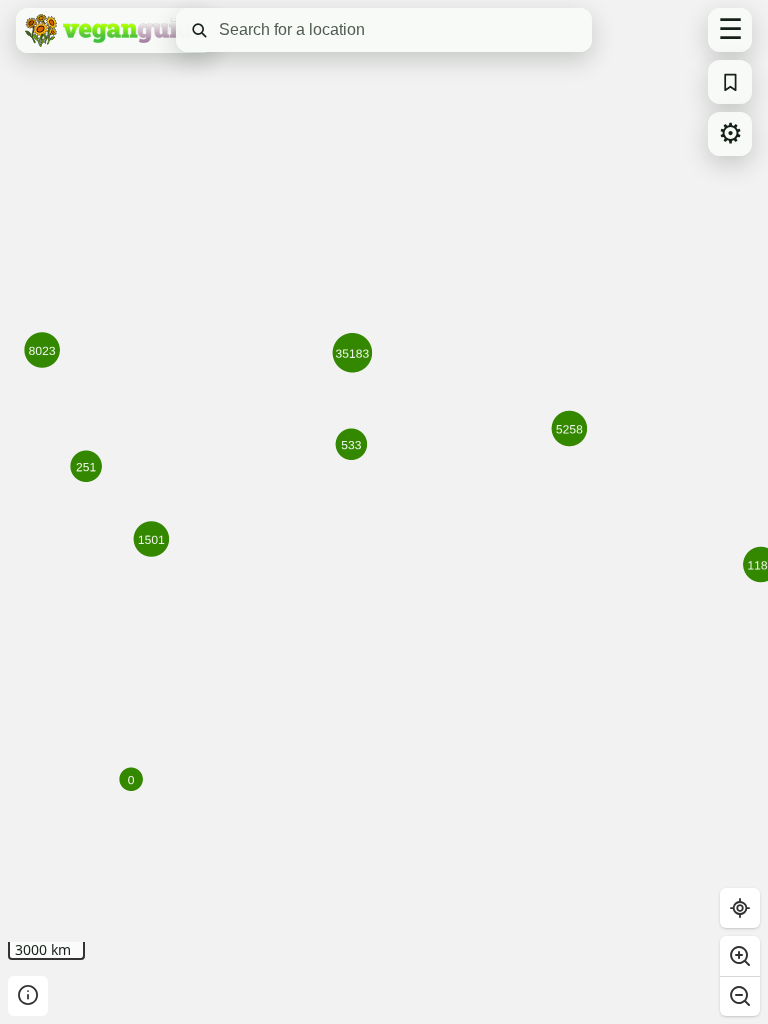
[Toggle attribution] (28, 996)
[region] (384, 512)
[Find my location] (740, 908)
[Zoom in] (740, 956)
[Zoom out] (740, 996)
